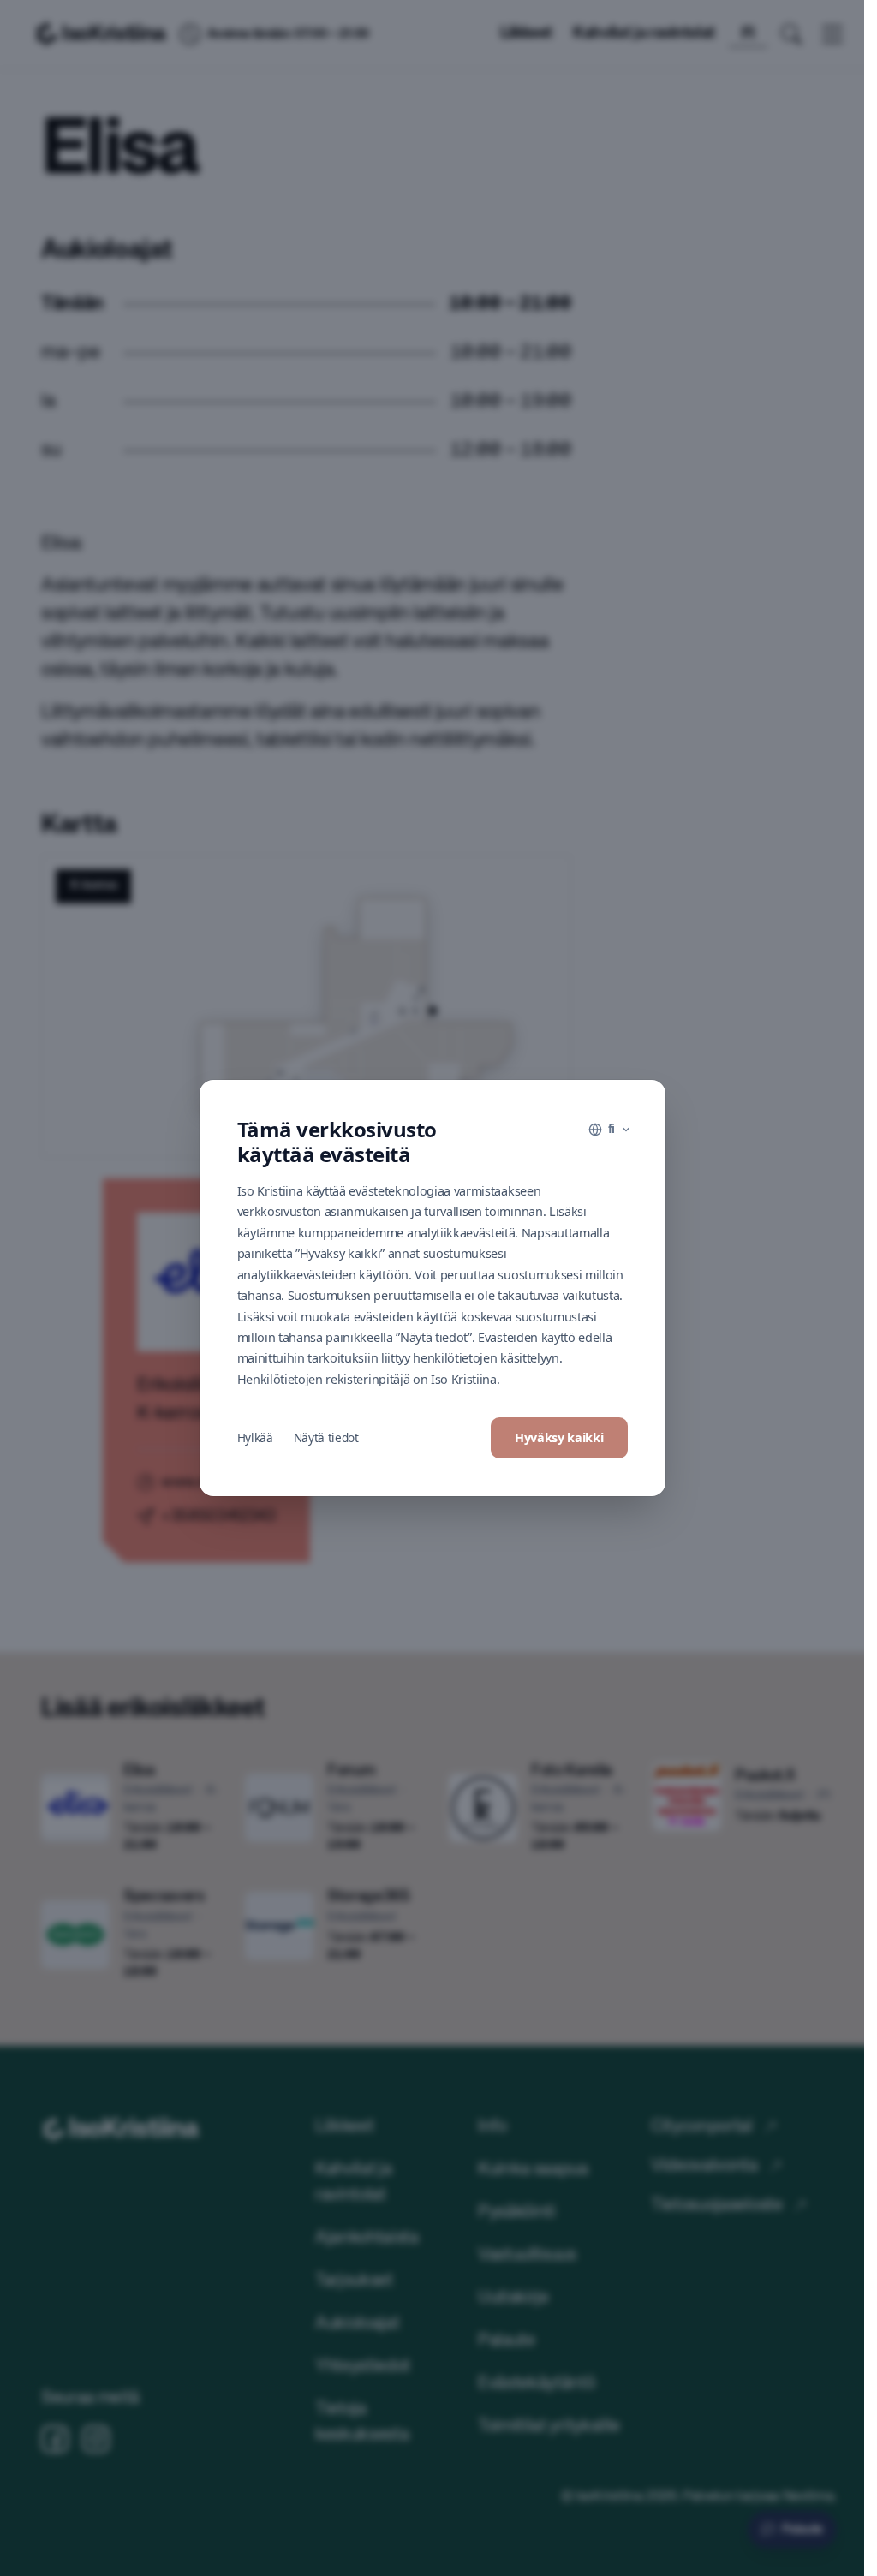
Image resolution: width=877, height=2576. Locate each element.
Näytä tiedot (326, 1437)
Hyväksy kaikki (559, 1437)
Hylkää (255, 1437)
